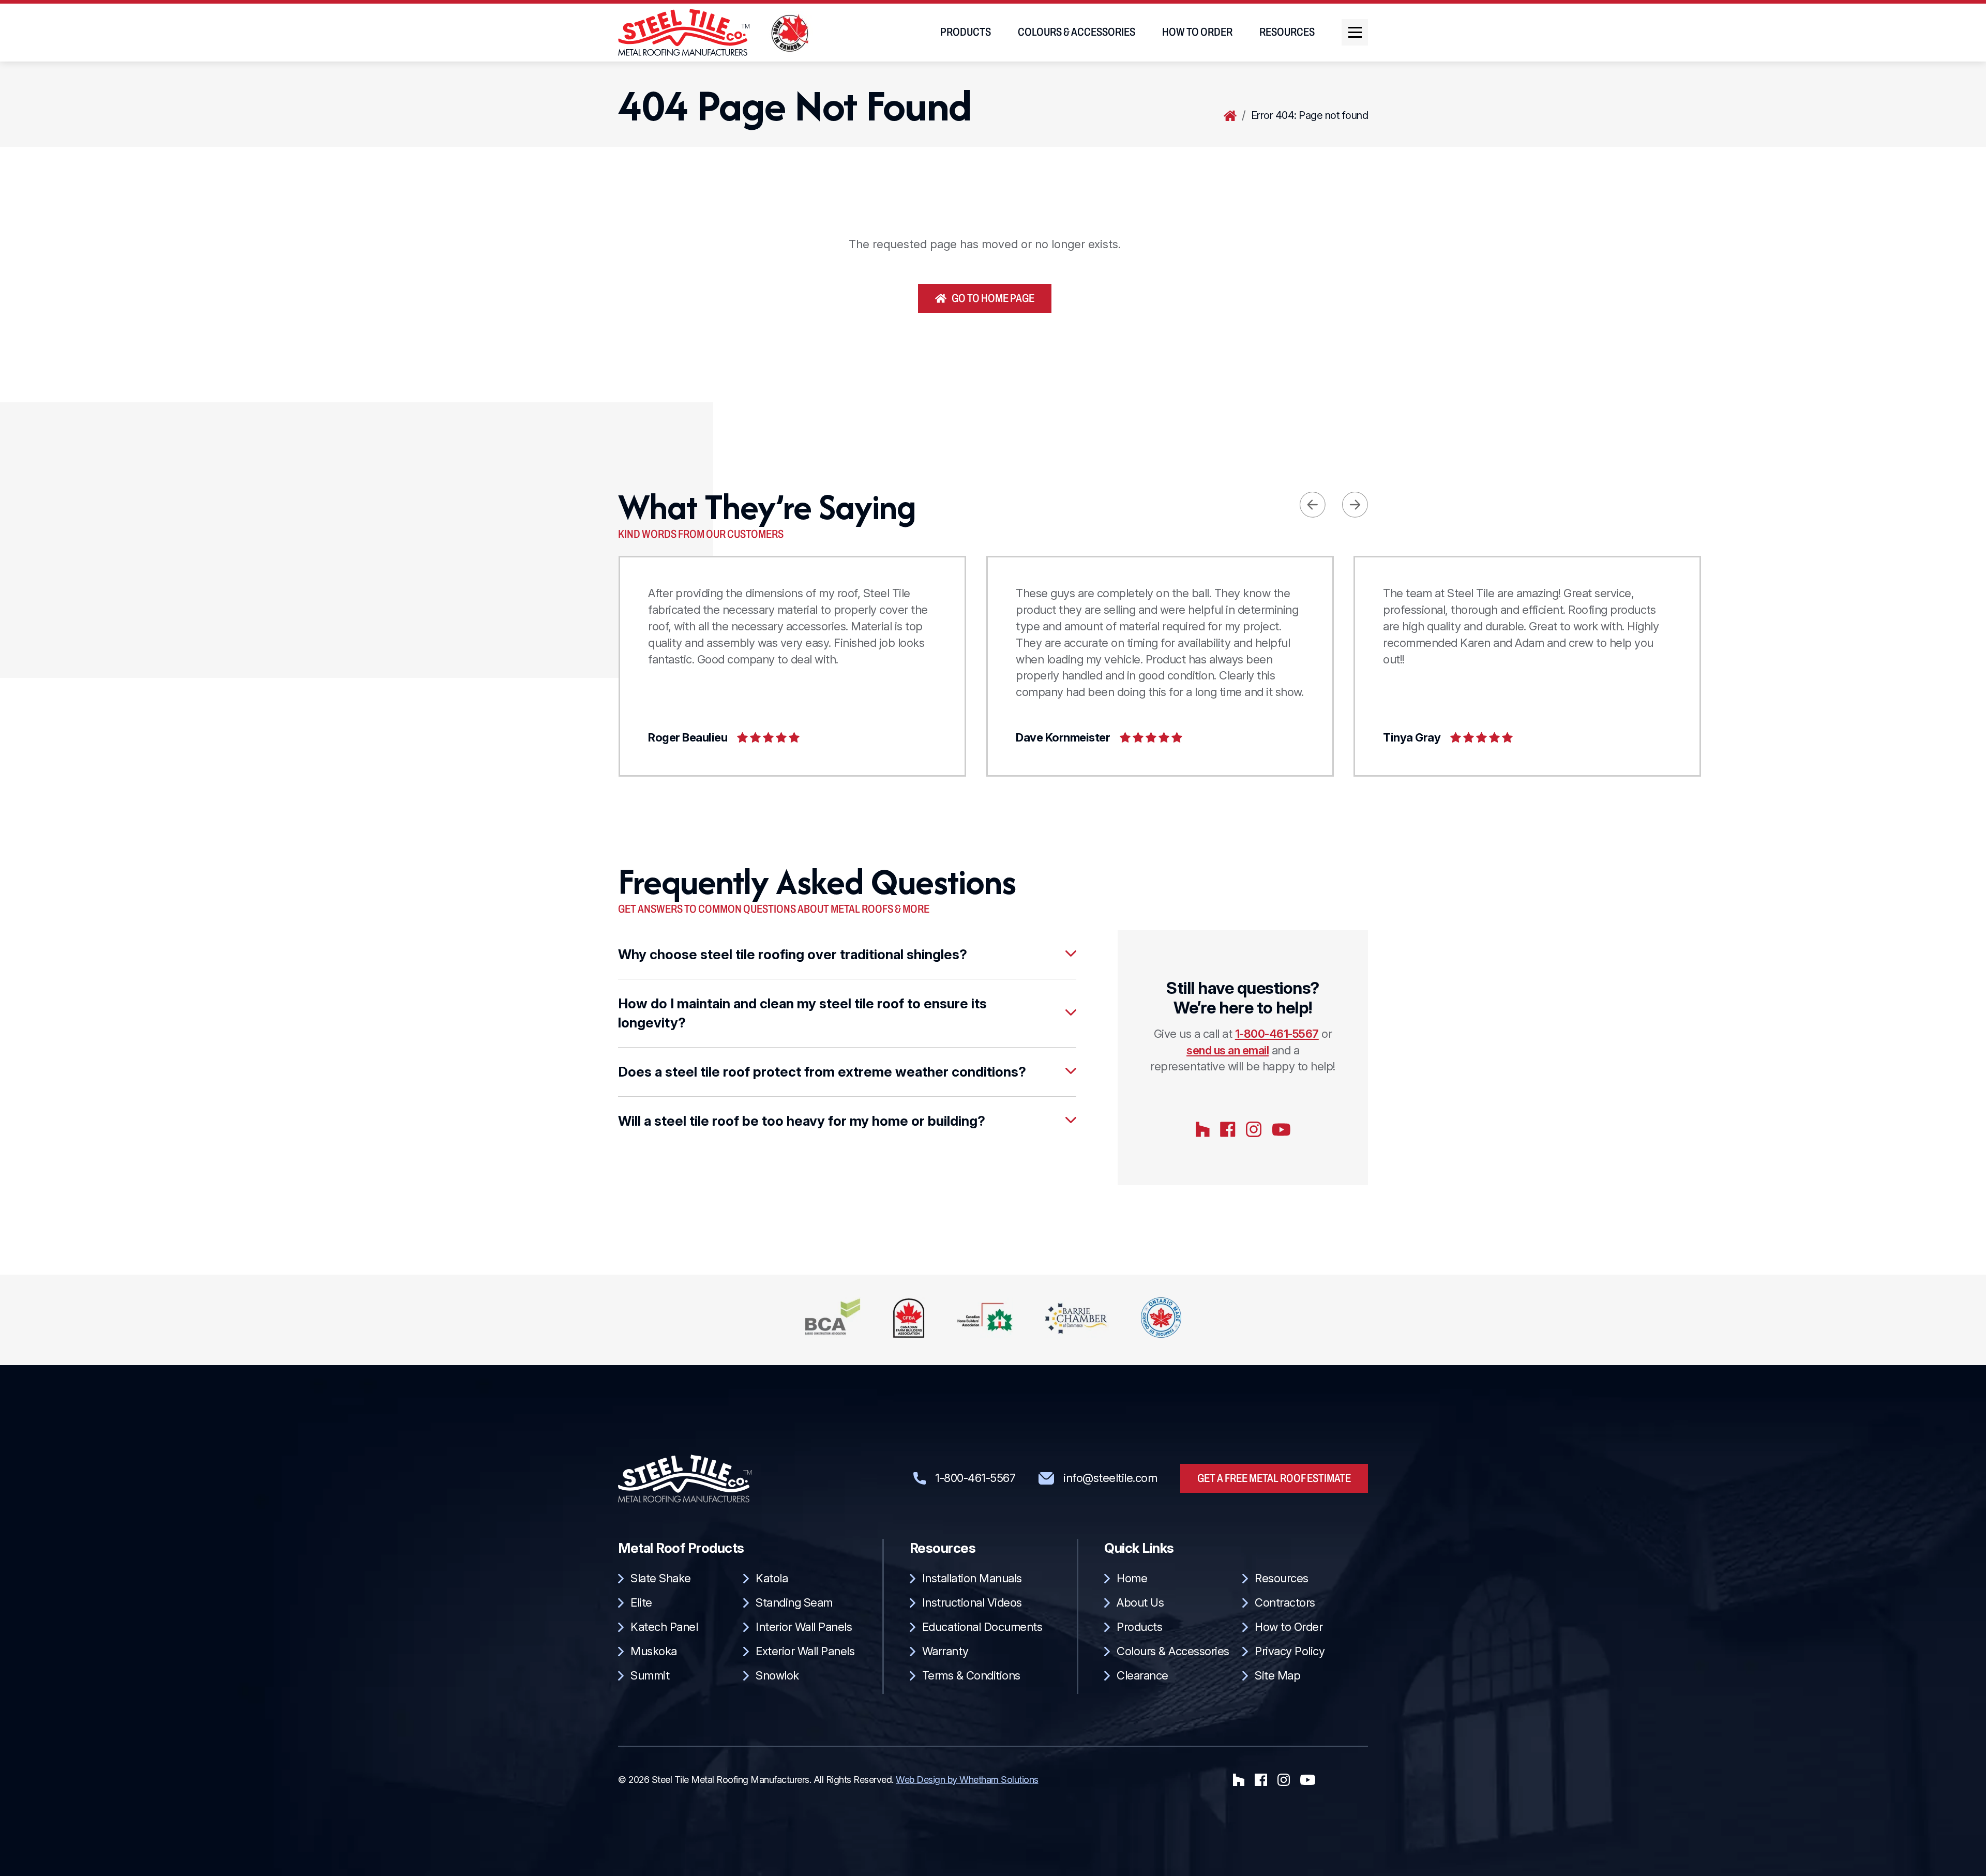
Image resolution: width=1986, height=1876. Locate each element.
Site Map (1277, 1675)
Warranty (945, 1651)
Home (1230, 116)
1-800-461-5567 (1277, 1034)
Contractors (1285, 1602)
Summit (650, 1675)
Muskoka (654, 1651)
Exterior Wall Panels (805, 1651)
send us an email (1228, 1050)
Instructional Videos (972, 1602)
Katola (772, 1578)
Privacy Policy (1290, 1651)
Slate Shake (661, 1578)
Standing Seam (794, 1602)
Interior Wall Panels (804, 1627)
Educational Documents (982, 1627)
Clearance (1142, 1675)
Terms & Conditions (971, 1675)
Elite (641, 1602)
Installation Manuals (972, 1578)
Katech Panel (664, 1627)
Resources (1287, 32)
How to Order (1197, 32)
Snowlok (777, 1675)
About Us (1140, 1602)
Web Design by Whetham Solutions (967, 1780)
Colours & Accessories (1077, 32)
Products (966, 32)
